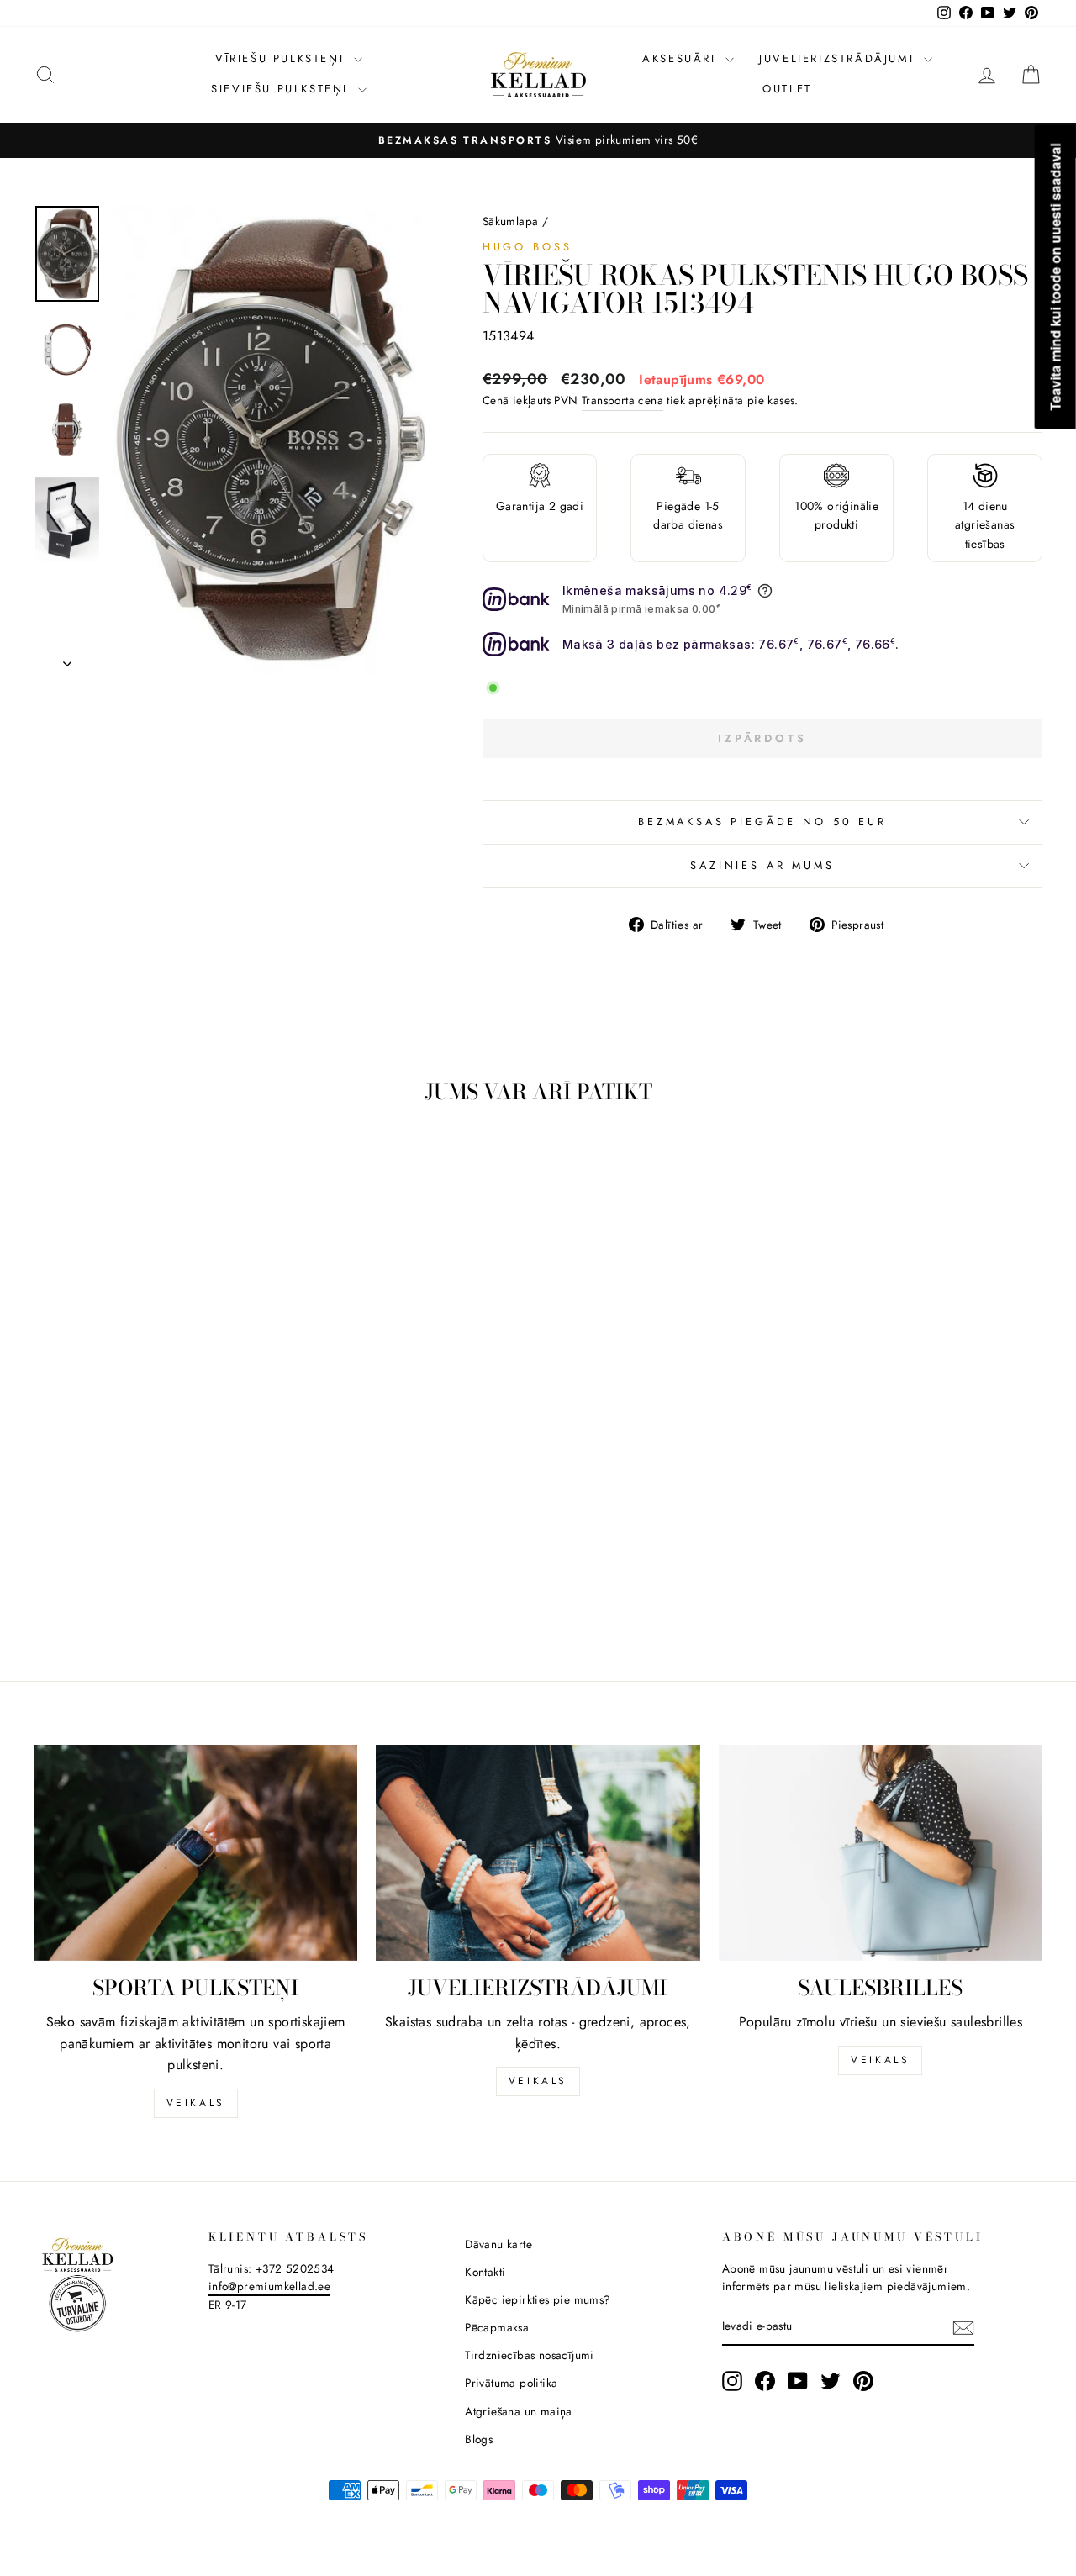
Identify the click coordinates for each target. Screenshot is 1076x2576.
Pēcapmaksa (497, 2327)
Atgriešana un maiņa (519, 2411)
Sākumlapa (511, 221)
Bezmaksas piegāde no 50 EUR (762, 822)
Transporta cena (622, 400)
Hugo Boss (527, 247)
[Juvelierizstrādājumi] (538, 1853)
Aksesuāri (682, 58)
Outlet (787, 89)
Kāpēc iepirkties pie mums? (538, 2299)
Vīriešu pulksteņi (282, 58)
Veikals (196, 2103)
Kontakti (485, 2272)
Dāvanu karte (498, 2244)
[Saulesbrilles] (881, 1853)
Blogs (479, 2439)
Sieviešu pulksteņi (282, 89)
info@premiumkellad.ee (269, 2286)
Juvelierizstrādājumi (839, 58)
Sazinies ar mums (762, 865)
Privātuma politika (511, 2383)
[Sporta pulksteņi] (195, 1853)
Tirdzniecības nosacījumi (530, 2355)
